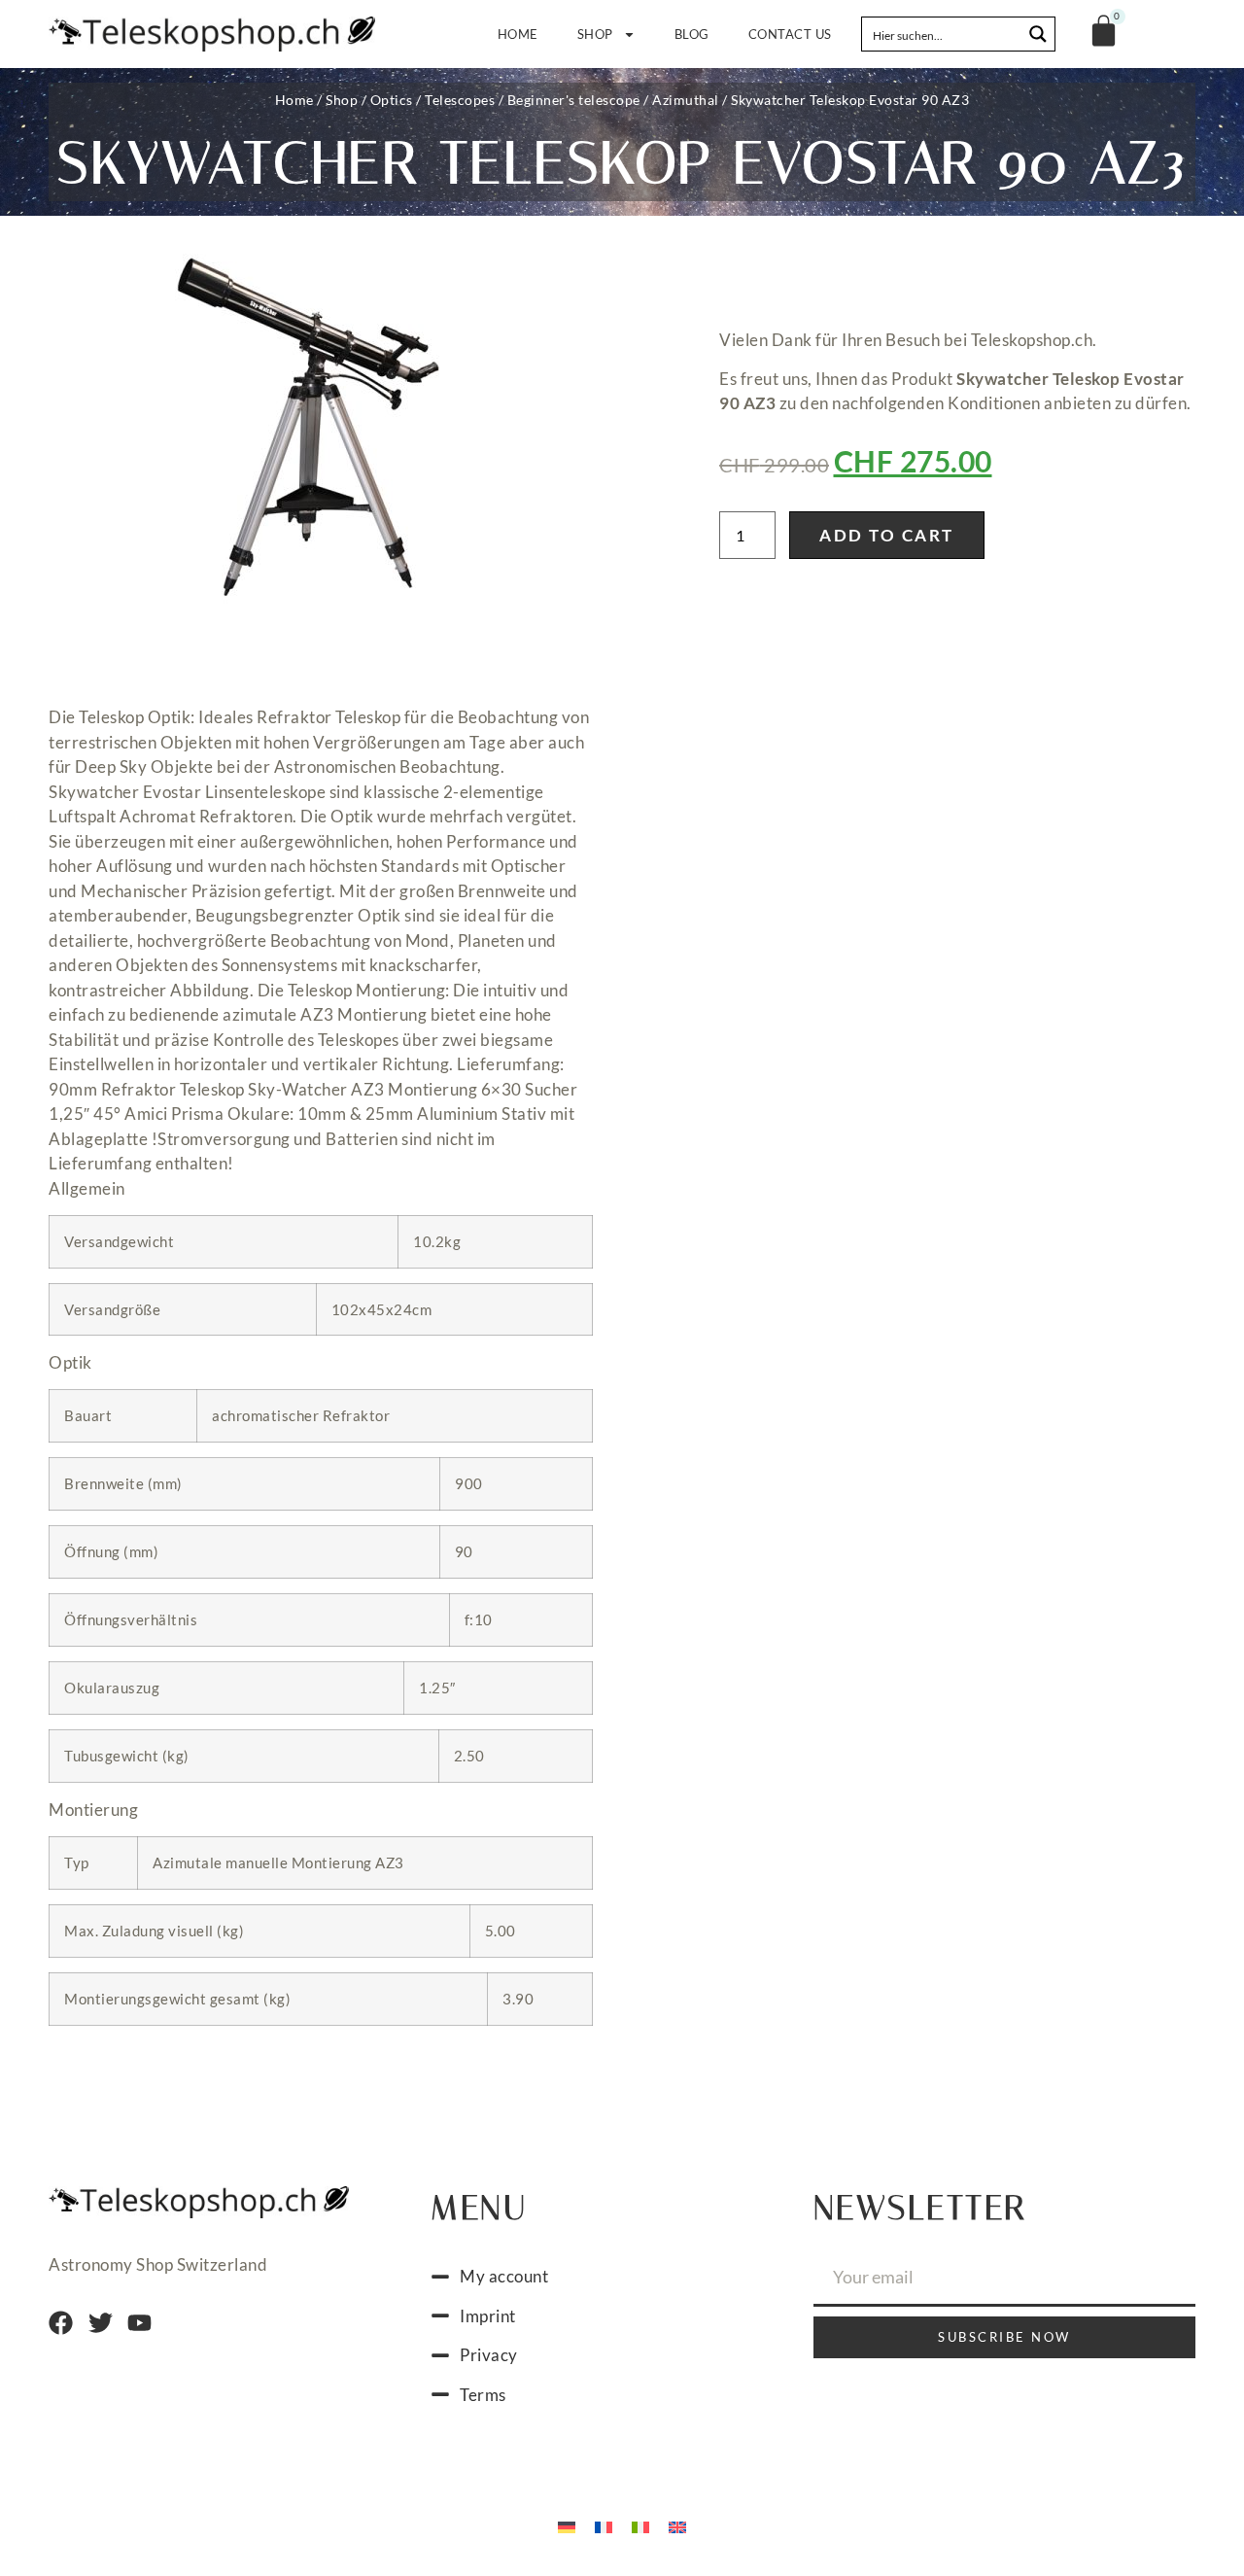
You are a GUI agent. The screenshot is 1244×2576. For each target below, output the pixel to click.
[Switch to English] (677, 2525)
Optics (392, 100)
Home (518, 34)
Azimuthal (686, 100)
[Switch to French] (604, 2525)
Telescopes (460, 100)
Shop (595, 34)
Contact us (790, 34)
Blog (692, 34)
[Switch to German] (567, 2525)
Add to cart (887, 535)
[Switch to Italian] (640, 2525)
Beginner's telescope (574, 100)
